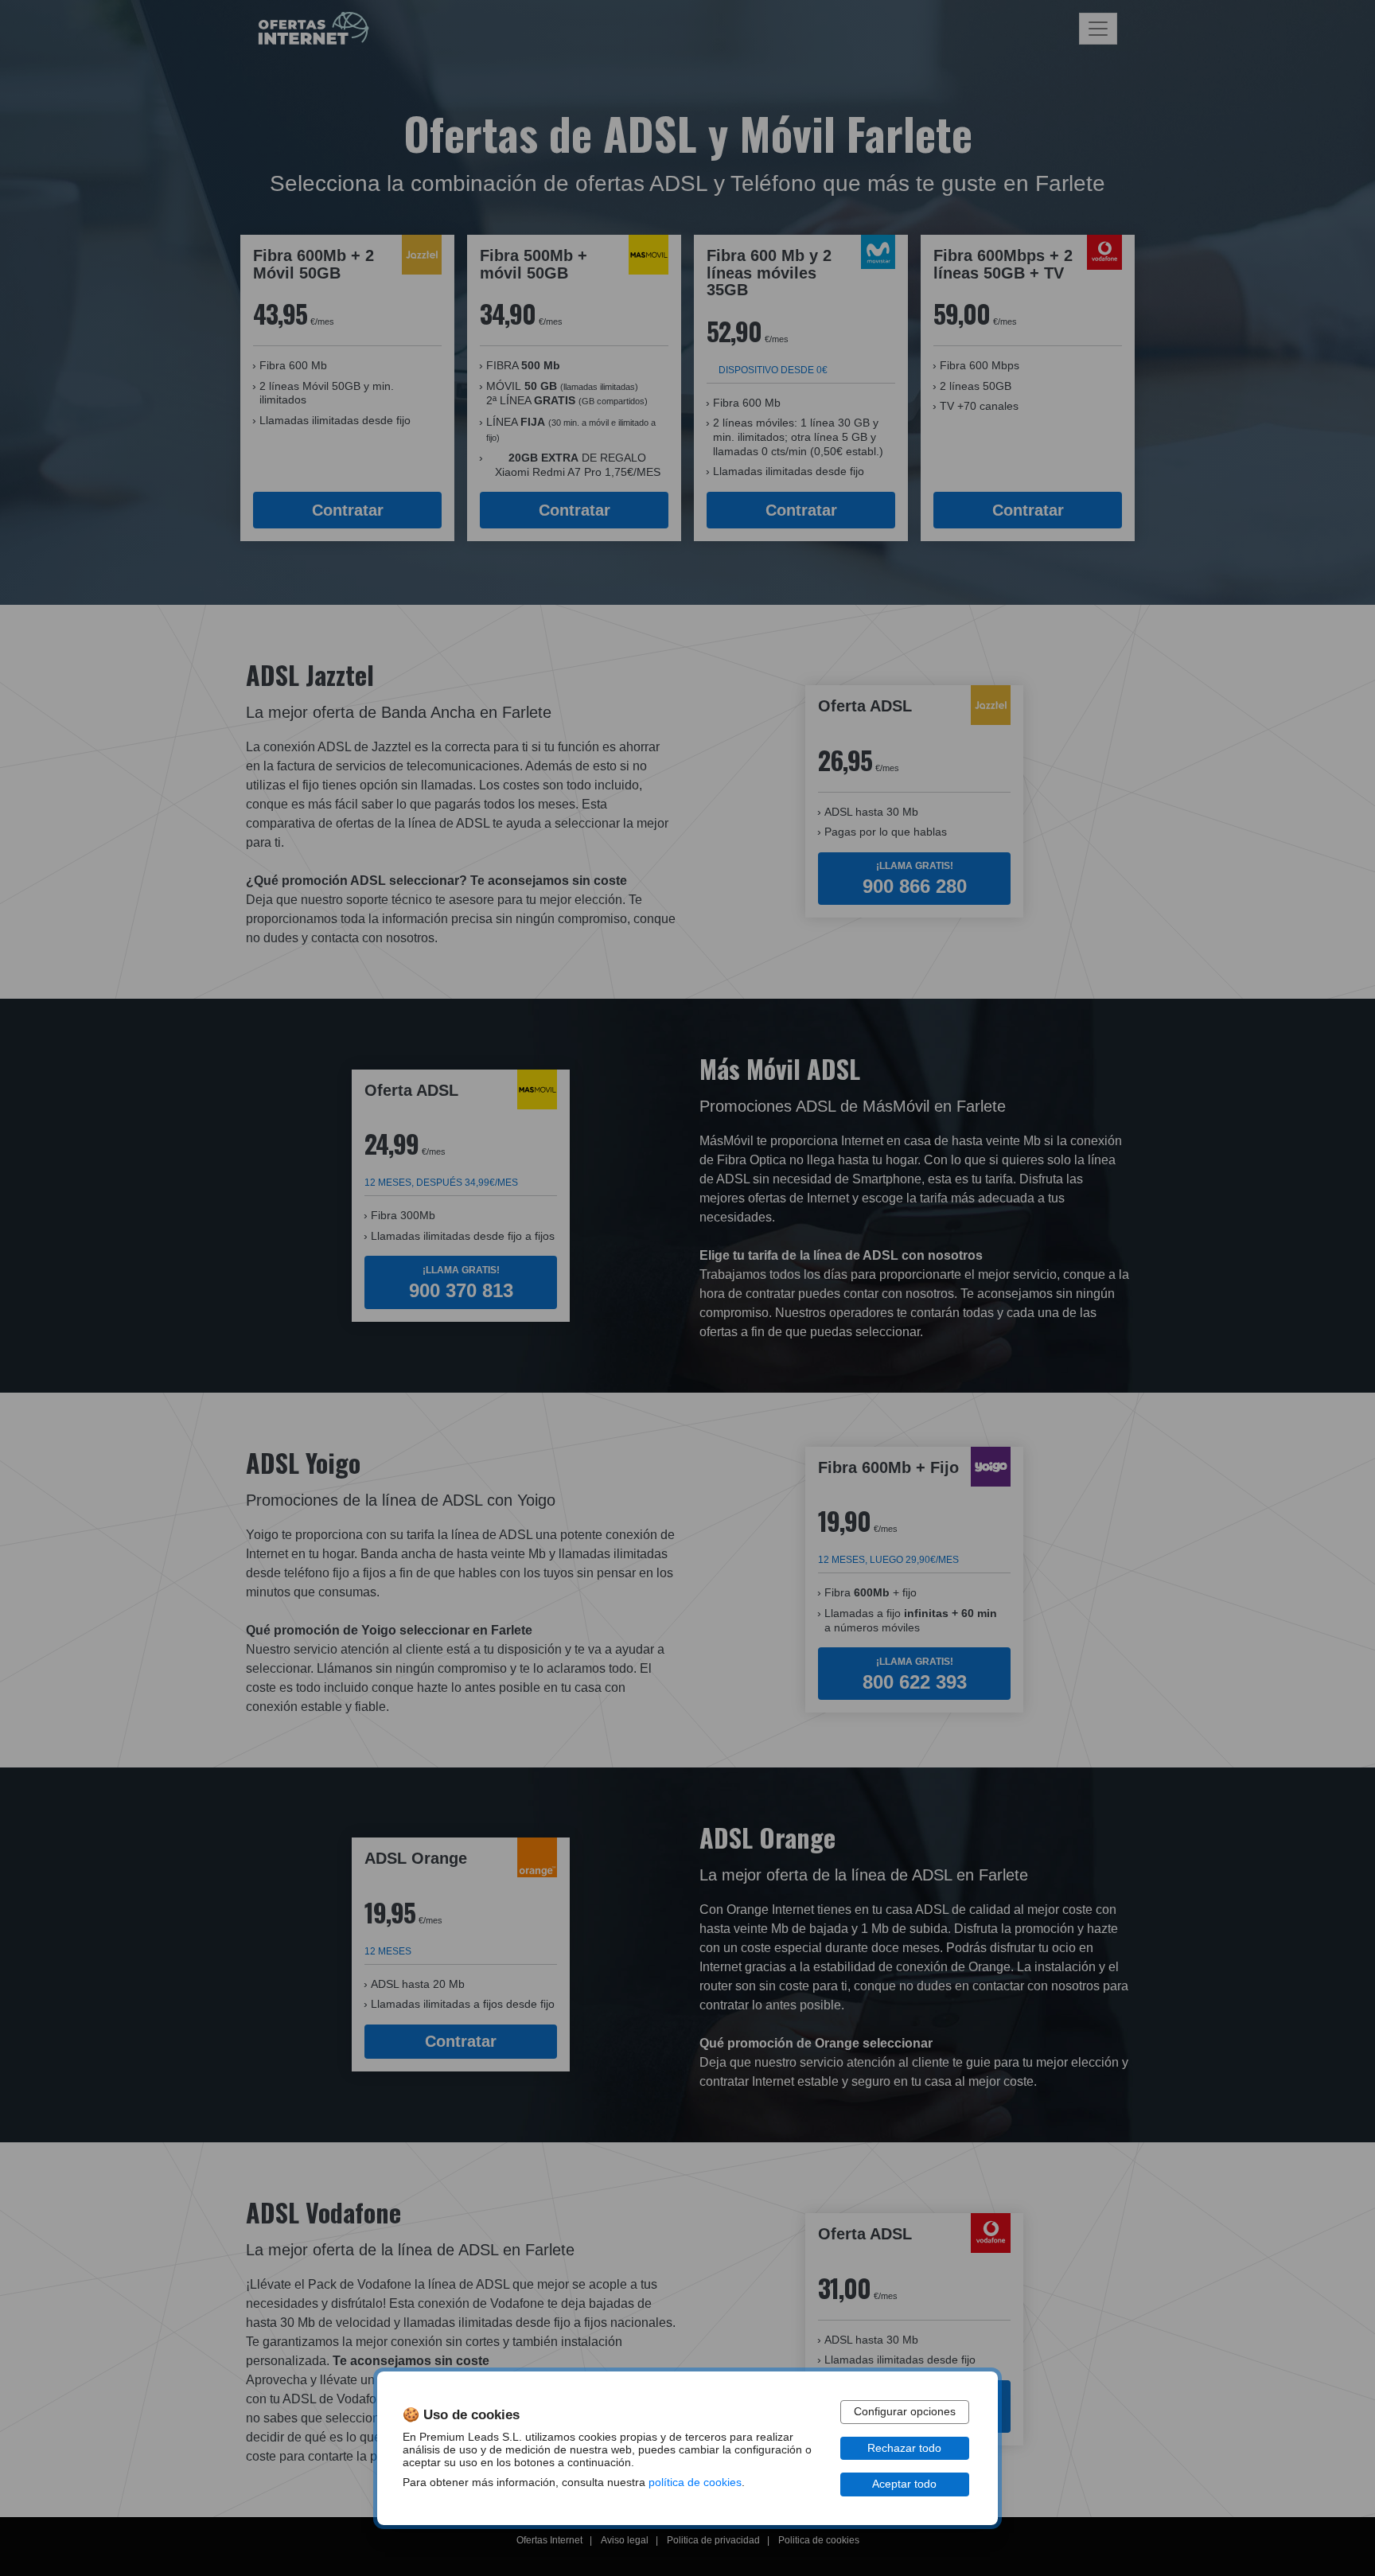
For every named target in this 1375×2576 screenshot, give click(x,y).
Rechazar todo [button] (904, 2448)
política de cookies (695, 2482)
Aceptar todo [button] (904, 2484)
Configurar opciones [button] (905, 2412)
